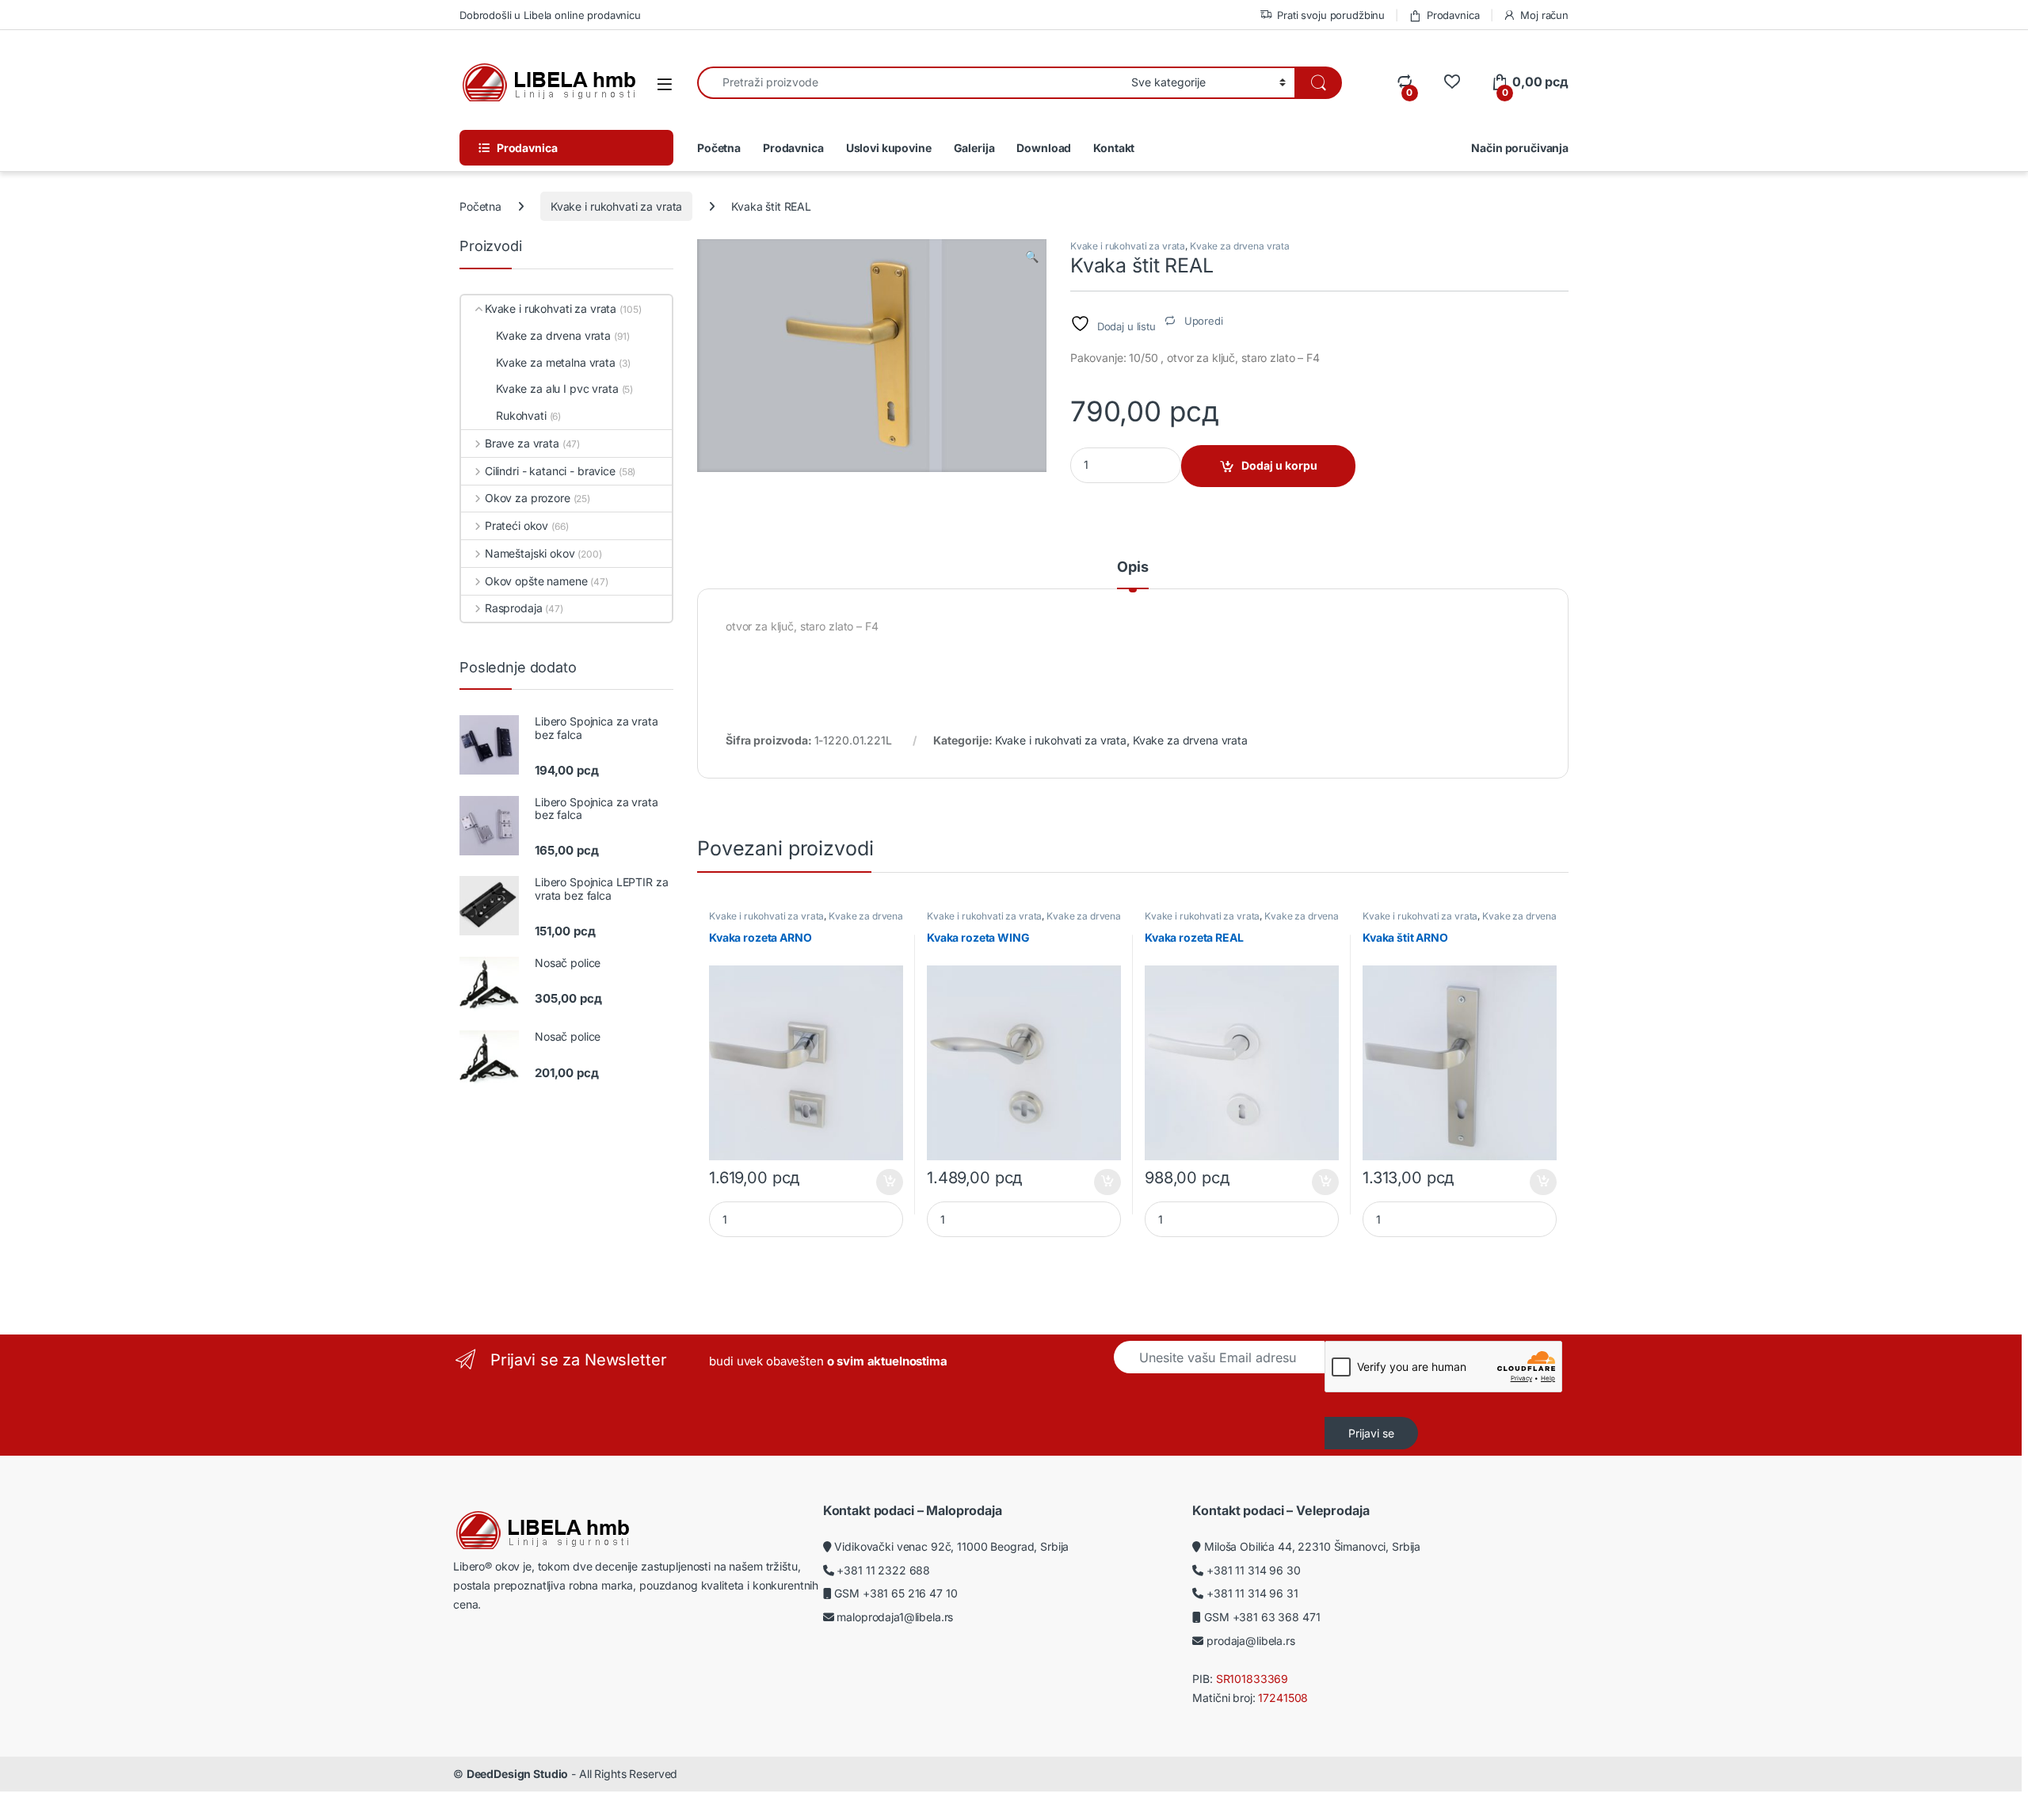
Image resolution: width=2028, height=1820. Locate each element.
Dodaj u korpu (1279, 465)
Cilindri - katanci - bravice (550, 471)
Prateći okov (517, 525)
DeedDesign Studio (518, 1774)
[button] (1032, 257)
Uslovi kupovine (889, 148)
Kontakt (1114, 148)
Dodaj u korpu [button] (888, 1182)
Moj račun (1544, 15)
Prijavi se (1371, 1433)
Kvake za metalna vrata (556, 362)
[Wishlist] (1452, 82)
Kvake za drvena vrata (1240, 246)
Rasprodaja (513, 608)
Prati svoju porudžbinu (1331, 15)
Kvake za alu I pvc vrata (557, 388)
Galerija (974, 148)
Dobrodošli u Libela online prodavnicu (550, 15)
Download (1044, 148)
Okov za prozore (528, 498)
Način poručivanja (1520, 148)
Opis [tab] (1132, 567)
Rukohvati (521, 415)
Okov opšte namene (536, 581)
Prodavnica (1453, 15)
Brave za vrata (522, 443)
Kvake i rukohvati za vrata (616, 206)
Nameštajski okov (530, 553)
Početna (719, 148)
